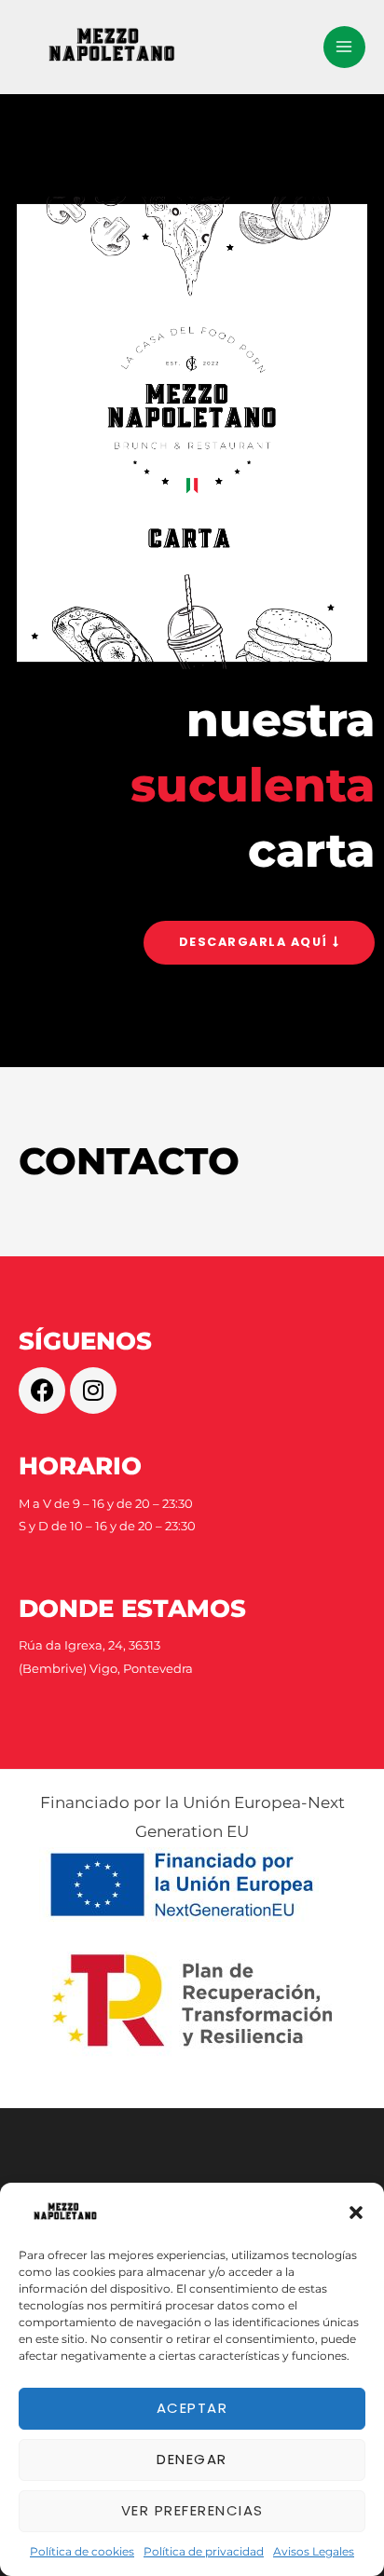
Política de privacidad (204, 2551)
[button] (356, 2213)
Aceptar (192, 2408)
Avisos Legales (314, 2551)
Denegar (192, 2459)
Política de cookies (82, 2551)
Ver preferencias (192, 2510)
